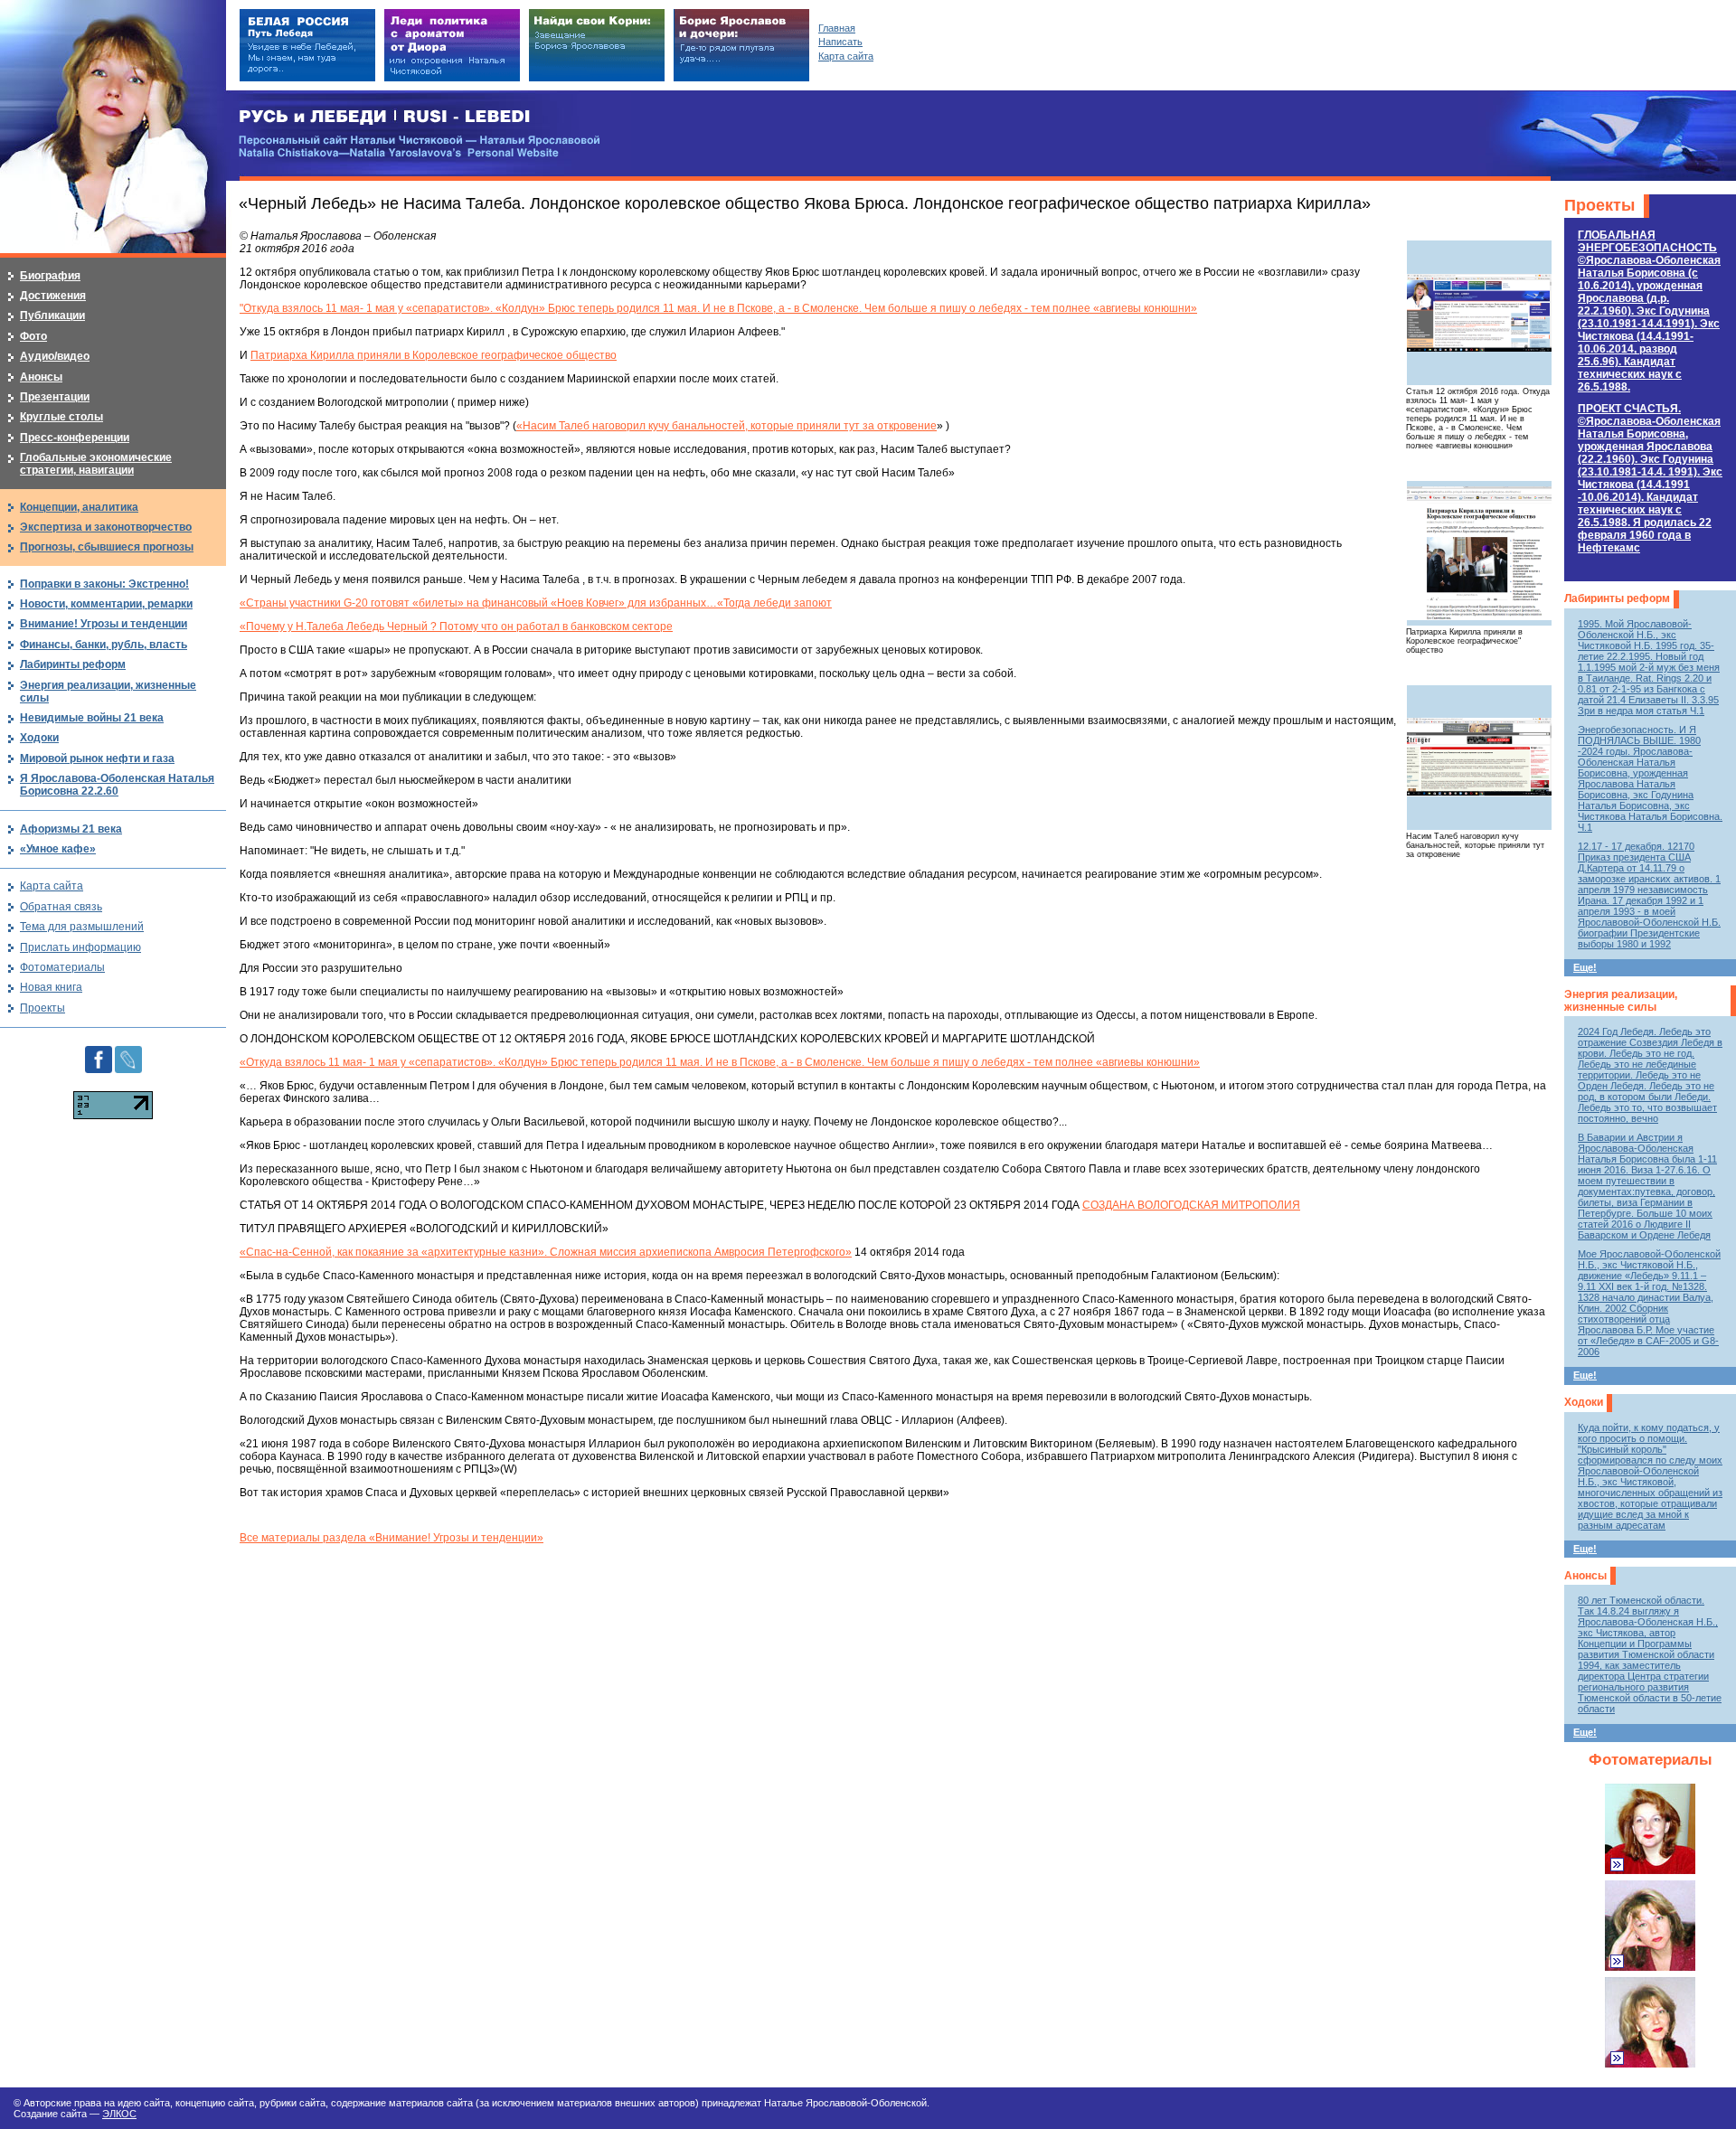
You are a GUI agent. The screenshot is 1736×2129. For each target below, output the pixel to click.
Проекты (1599, 205)
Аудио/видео (55, 356)
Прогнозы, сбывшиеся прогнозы (107, 547)
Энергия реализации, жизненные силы (1621, 1001)
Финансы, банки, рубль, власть (104, 645)
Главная (837, 28)
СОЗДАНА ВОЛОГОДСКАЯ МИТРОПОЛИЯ (1191, 1205)
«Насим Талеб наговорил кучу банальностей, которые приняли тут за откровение (726, 426)
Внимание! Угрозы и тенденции (104, 624)
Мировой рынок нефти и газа (97, 758)
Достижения (53, 296)
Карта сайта (52, 886)
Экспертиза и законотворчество (106, 527)
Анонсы (1585, 1576)
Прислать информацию (80, 947)
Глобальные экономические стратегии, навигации (96, 464)
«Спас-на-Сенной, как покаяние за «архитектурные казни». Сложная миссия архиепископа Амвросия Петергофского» (546, 1252)
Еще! (1585, 967)
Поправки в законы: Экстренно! (104, 584)
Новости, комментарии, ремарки (106, 604)
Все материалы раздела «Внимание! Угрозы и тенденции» (392, 1538)
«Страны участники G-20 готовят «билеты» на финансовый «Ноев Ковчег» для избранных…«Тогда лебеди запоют (536, 603)
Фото (33, 336)
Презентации (55, 397)
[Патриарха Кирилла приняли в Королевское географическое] (1479, 553)
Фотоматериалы (1651, 1760)
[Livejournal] (128, 1052)
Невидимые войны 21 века (92, 718)
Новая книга (51, 987)
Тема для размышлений (82, 927)
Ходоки (1584, 1402)
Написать (840, 42)
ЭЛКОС (119, 2114)
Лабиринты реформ (1617, 598)
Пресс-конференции (75, 438)
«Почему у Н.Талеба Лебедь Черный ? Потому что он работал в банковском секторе (456, 626)
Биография (50, 276)
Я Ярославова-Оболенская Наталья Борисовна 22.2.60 (117, 785)
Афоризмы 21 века (71, 829)
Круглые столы (61, 417)
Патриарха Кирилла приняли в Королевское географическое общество (434, 355)
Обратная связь (61, 907)
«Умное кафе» (58, 849)
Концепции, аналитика (79, 507)
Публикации (52, 316)
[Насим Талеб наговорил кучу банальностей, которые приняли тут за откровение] (1479, 758)
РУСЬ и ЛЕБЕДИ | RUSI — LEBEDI (385, 117)
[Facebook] (99, 1052)
